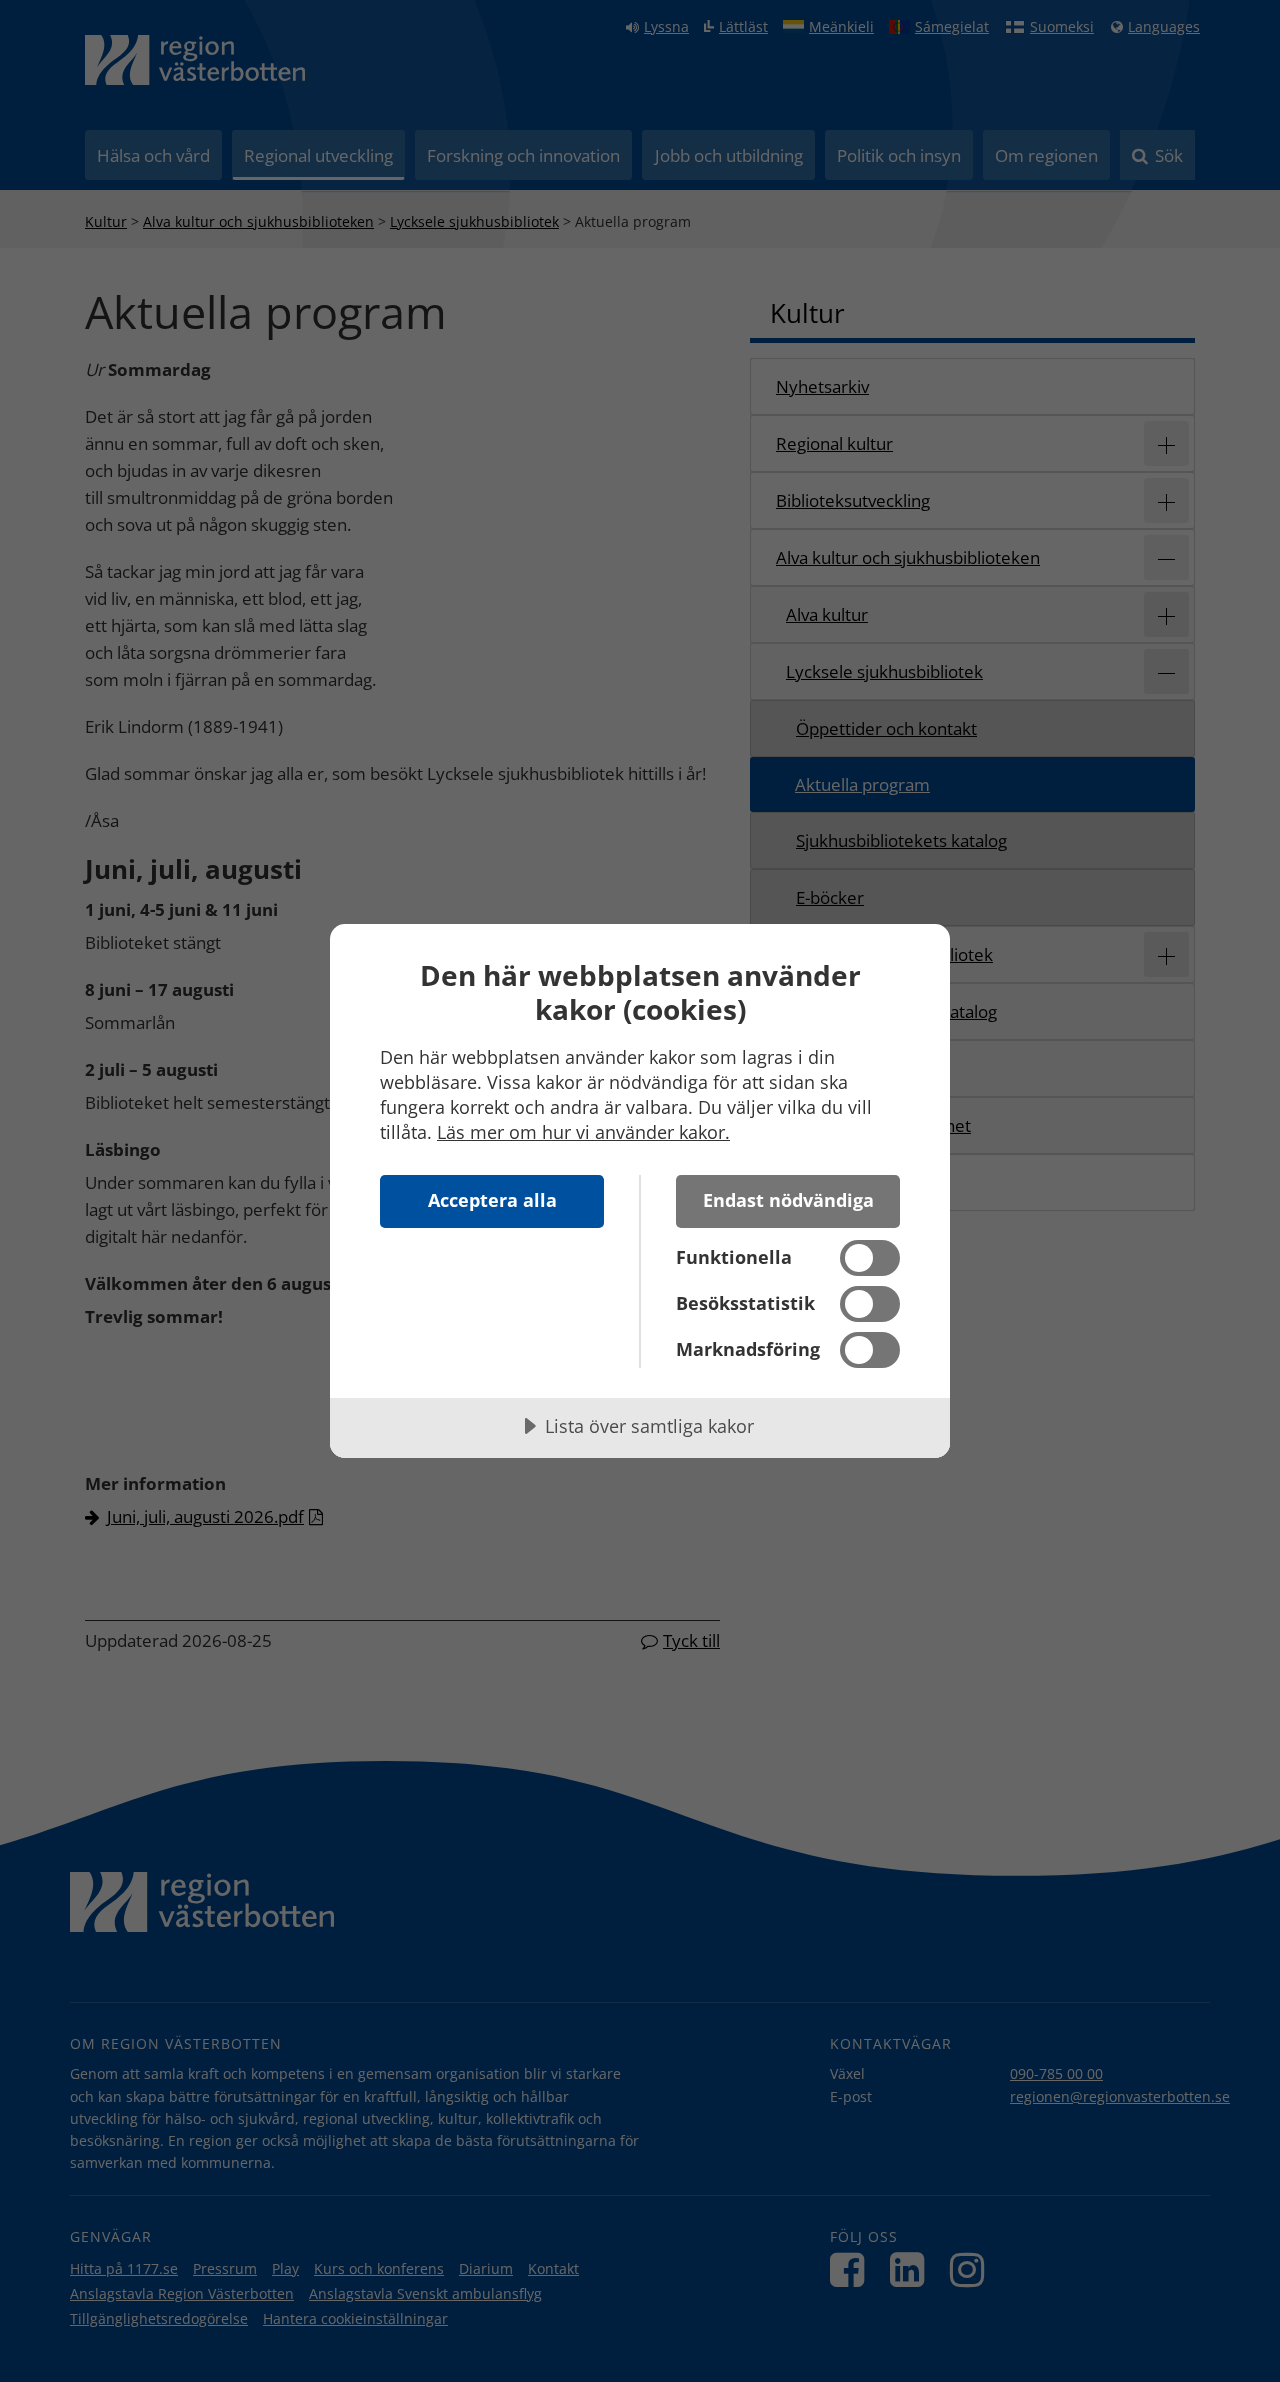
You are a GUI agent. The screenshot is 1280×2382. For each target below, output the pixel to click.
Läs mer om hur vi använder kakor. (583, 1132)
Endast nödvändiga (788, 1200)
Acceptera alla (492, 1200)
